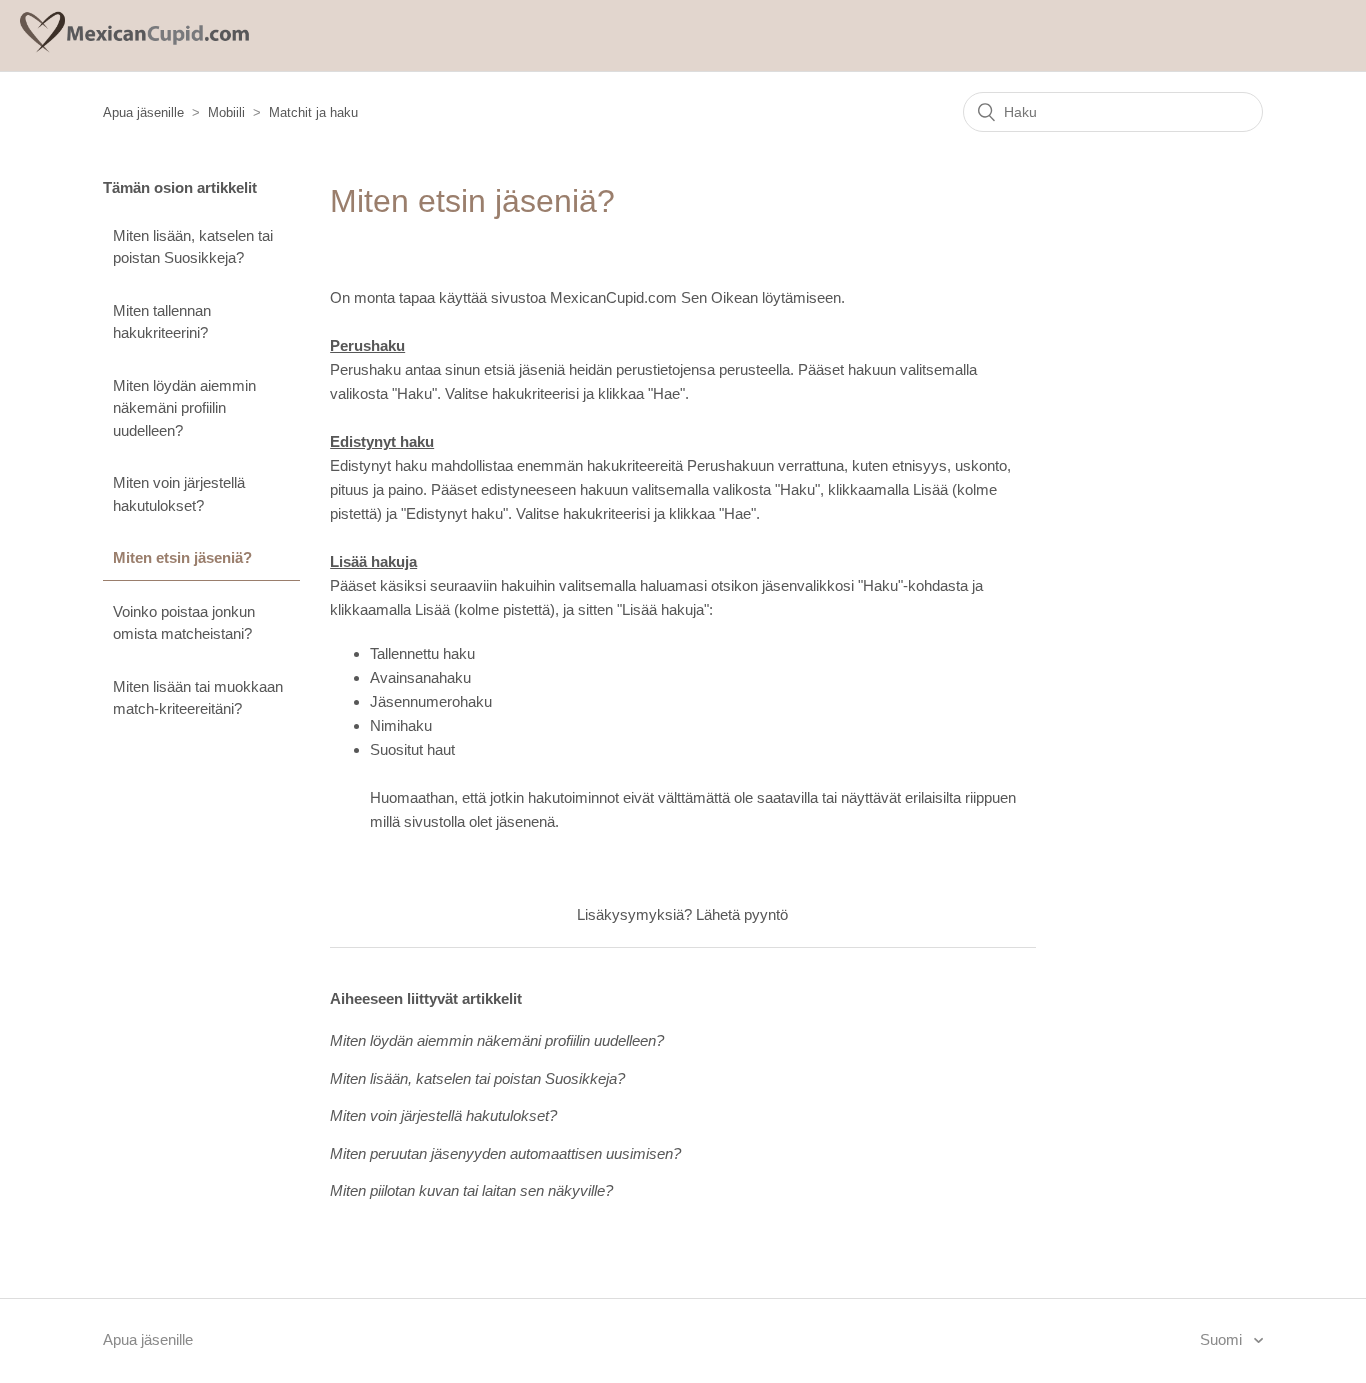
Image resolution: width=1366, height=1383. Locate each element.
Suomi (1223, 1339)
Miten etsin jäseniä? (182, 557)
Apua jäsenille (143, 112)
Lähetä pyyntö (742, 914)
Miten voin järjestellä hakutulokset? (179, 494)
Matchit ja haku (313, 112)
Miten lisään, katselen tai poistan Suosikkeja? (193, 247)
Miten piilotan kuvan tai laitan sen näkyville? (471, 1190)
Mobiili (226, 112)
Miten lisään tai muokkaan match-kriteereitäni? (198, 698)
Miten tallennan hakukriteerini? (162, 322)
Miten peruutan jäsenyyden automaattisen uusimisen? (505, 1153)
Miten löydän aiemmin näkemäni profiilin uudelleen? (184, 408)
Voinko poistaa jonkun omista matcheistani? (184, 623)
